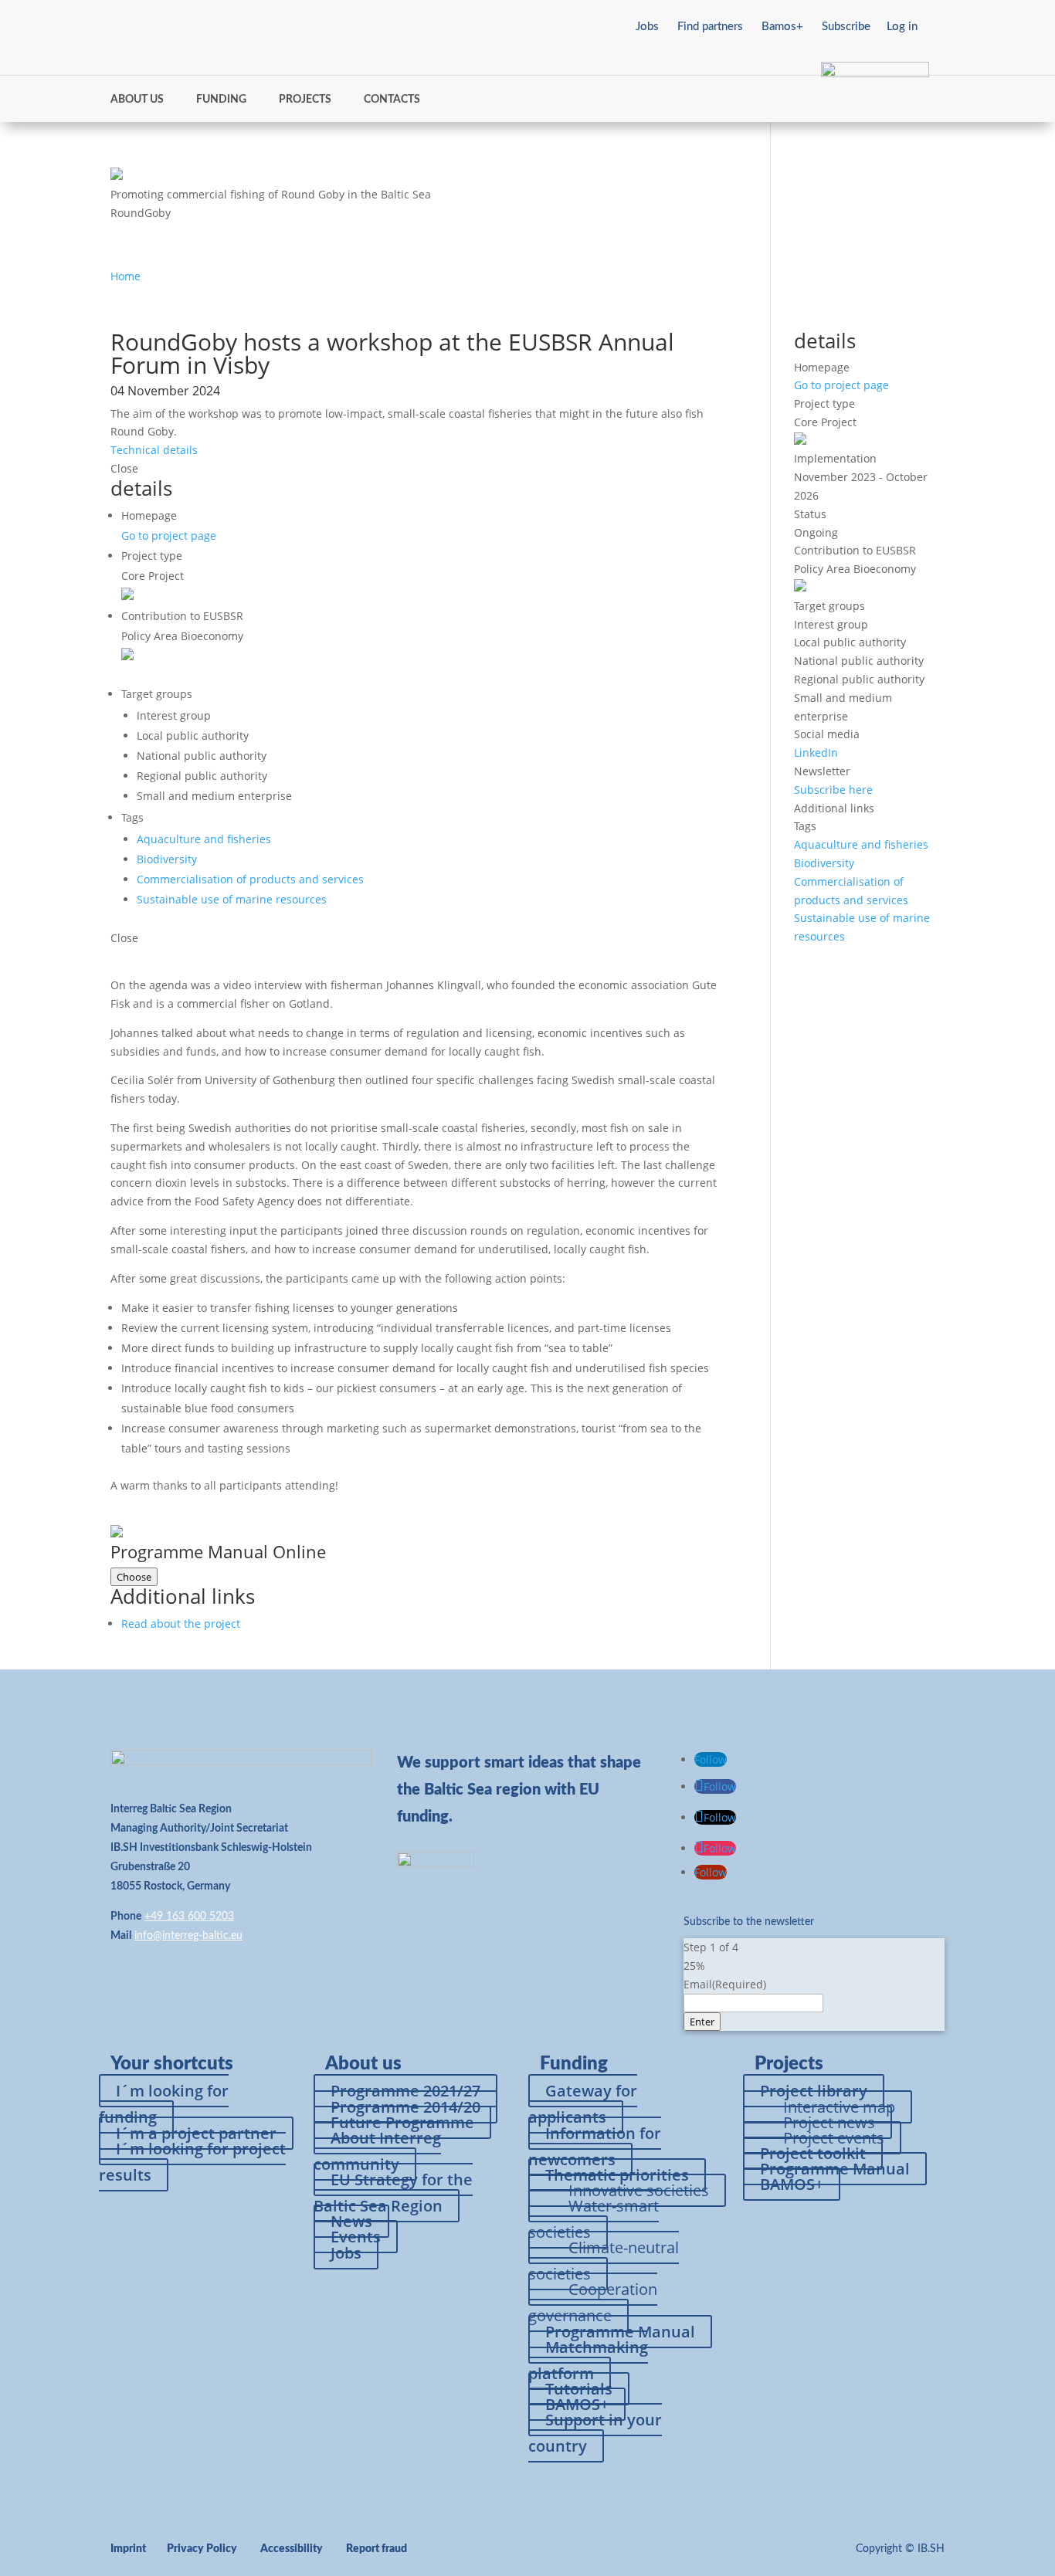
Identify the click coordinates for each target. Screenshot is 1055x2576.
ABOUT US (137, 100)
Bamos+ (782, 27)
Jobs (647, 27)
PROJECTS (305, 100)
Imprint (128, 2549)
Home (126, 276)
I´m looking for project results (192, 2162)
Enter (702, 2022)
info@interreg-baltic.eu (188, 1936)
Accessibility (292, 2549)
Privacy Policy (202, 2549)
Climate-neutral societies (604, 2261)
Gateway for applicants (583, 2104)
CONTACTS (392, 100)
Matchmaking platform (588, 2360)
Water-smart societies (594, 2219)
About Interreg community (377, 2151)
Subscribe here (833, 790)
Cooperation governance (593, 2302)
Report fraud (377, 2549)
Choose (134, 1577)
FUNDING (221, 100)
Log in (902, 27)
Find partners (710, 27)
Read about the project (181, 1624)
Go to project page (169, 536)
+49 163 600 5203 (189, 1917)
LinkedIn (816, 752)
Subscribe (846, 27)
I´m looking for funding (164, 2104)
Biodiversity (167, 859)
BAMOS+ (792, 2184)
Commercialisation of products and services (250, 879)
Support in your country (595, 2433)
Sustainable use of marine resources (232, 899)
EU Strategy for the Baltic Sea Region (393, 2193)
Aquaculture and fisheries (204, 839)
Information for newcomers (595, 2146)
